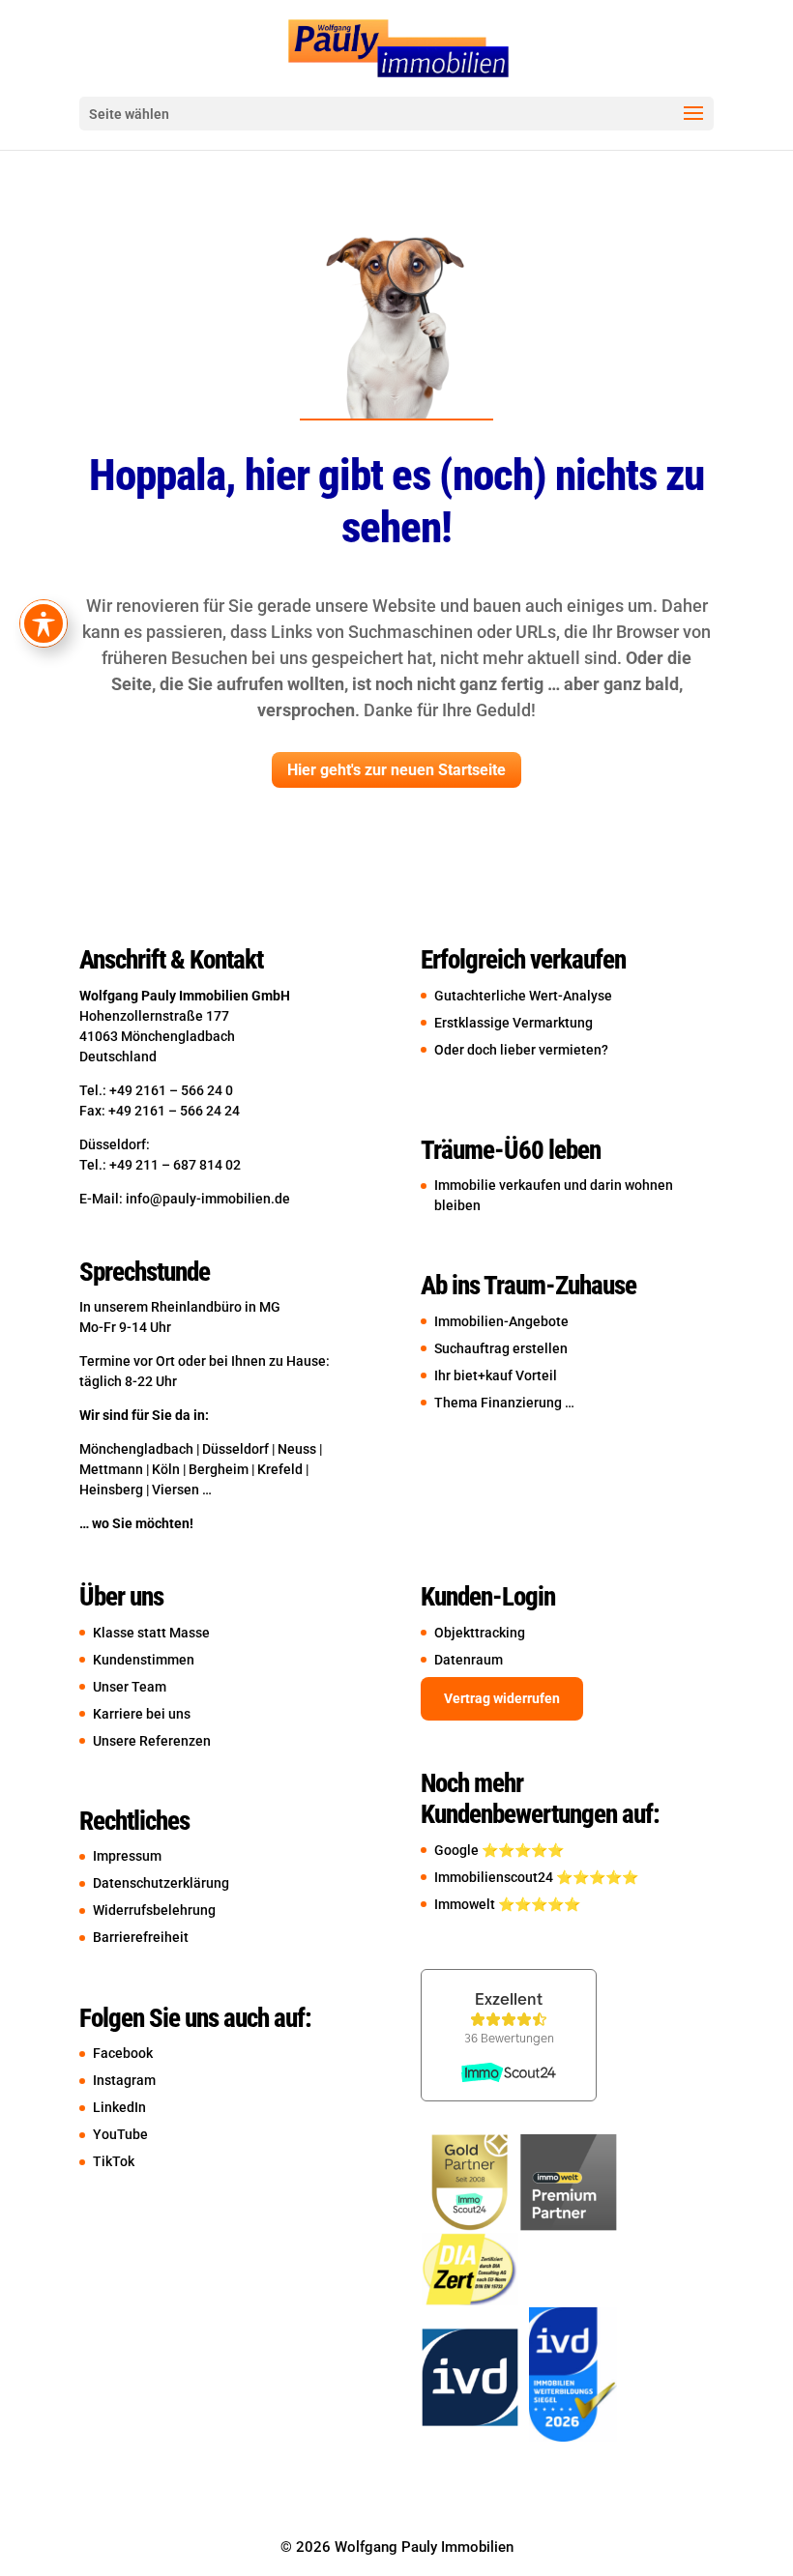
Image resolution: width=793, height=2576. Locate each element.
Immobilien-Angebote (501, 1321)
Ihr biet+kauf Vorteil (496, 1375)
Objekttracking (480, 1633)
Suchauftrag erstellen (501, 1348)
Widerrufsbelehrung (154, 1910)
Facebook (123, 2053)
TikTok (114, 2161)
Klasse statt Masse (160, 1633)
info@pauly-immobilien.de (208, 1199)
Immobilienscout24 (495, 1877)
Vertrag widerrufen (502, 1698)
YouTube (120, 2134)
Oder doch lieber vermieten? (521, 1050)
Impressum (127, 1856)
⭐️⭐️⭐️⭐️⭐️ (523, 1850)
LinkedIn (119, 2107)
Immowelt (466, 1904)
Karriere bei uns (142, 1714)
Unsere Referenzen (152, 1741)
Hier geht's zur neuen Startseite (396, 770)
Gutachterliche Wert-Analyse (523, 996)
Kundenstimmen (144, 1660)
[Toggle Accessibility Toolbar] (44, 623)
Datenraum (469, 1660)
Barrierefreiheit (141, 1937)
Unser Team (130, 1687)
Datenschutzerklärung (161, 1883)
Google (458, 1850)
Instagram (124, 2080)
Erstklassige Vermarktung (514, 1023)
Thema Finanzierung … (504, 1403)
